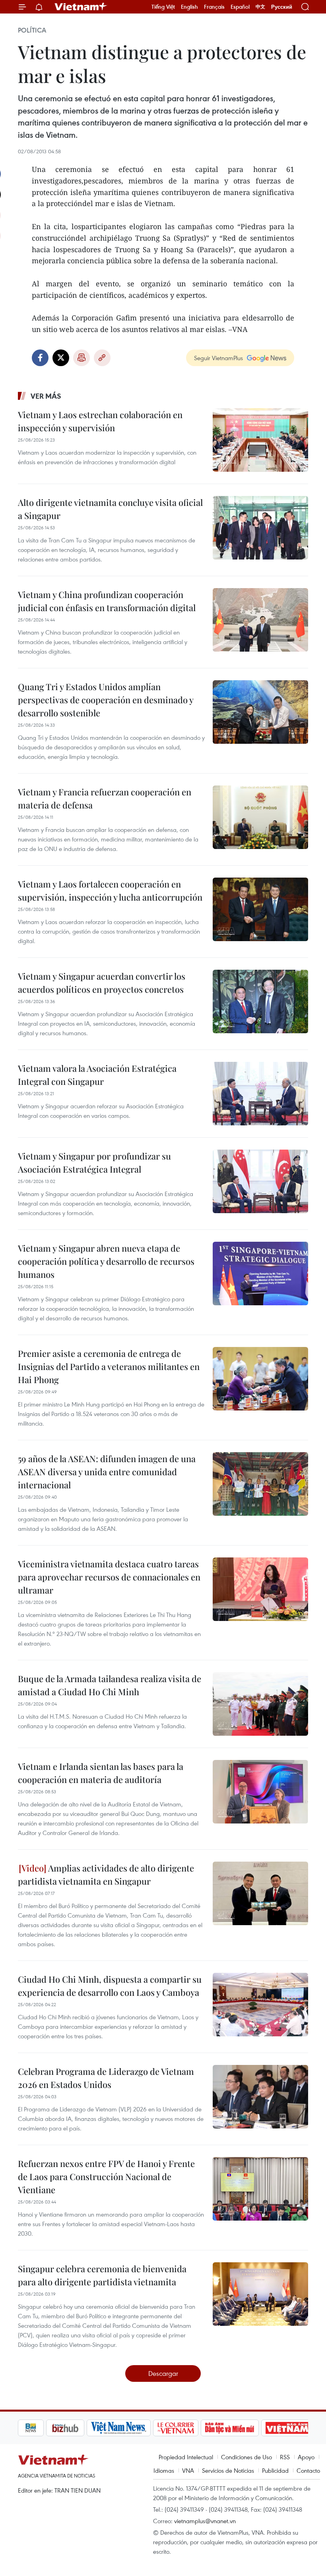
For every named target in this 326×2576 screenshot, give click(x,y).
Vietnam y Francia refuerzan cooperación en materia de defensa (105, 798)
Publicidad (275, 2470)
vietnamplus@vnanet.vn (205, 2521)
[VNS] (90, 2428)
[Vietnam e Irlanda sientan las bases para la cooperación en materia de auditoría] (260, 1792)
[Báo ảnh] (259, 2428)
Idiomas (164, 2470)
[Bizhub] (37, 2428)
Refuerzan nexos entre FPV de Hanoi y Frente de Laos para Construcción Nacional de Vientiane (106, 2177)
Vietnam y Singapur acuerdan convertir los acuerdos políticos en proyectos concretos (102, 983)
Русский (282, 7)
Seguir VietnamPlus (218, 358)
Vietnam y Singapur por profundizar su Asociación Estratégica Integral (94, 1163)
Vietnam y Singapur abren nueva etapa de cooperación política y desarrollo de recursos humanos (106, 1261)
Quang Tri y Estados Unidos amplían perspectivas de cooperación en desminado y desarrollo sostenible (106, 700)
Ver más (46, 396)
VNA (188, 2470)
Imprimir (81, 358)
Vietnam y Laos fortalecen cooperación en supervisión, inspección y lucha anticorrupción (110, 891)
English (189, 7)
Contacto (308, 2470)
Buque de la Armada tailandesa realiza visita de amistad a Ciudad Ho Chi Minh (110, 1685)
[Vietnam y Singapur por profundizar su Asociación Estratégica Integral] (260, 1181)
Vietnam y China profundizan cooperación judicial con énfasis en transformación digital (107, 601)
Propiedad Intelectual (186, 2457)
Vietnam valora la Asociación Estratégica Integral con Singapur (97, 1075)
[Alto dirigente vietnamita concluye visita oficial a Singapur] (260, 528)
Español (240, 7)
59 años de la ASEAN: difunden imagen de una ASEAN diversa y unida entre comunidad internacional (107, 1472)
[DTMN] (202, 2428)
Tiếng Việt (163, 7)
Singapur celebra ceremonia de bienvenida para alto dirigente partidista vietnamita (102, 2275)
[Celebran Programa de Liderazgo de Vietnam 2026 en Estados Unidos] (260, 2097)
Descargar (163, 2373)
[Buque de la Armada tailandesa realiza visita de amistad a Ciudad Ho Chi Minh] (260, 1704)
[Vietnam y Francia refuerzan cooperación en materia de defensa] (260, 817)
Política (32, 30)
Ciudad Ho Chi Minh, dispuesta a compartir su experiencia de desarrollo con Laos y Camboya (110, 1986)
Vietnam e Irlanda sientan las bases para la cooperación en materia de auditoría (101, 1773)
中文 (260, 7)
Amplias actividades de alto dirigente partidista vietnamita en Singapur (106, 1875)
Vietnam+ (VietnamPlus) (81, 7)
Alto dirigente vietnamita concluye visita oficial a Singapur (110, 509)
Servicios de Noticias (228, 2470)
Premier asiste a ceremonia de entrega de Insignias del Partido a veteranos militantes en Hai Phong (109, 1366)
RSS (285, 2457)
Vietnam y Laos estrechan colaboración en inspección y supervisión (100, 421)
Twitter (61, 358)
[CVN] (147, 2428)
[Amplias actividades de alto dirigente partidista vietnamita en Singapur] (260, 1893)
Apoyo (306, 2457)
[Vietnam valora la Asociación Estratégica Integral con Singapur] (260, 1094)
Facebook (40, 358)
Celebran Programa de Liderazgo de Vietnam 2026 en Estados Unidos (106, 2078)
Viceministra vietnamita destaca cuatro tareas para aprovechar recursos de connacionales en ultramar (109, 1577)
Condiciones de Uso (246, 2457)
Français (214, 7)
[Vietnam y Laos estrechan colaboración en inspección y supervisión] (260, 440)
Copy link (102, 358)
